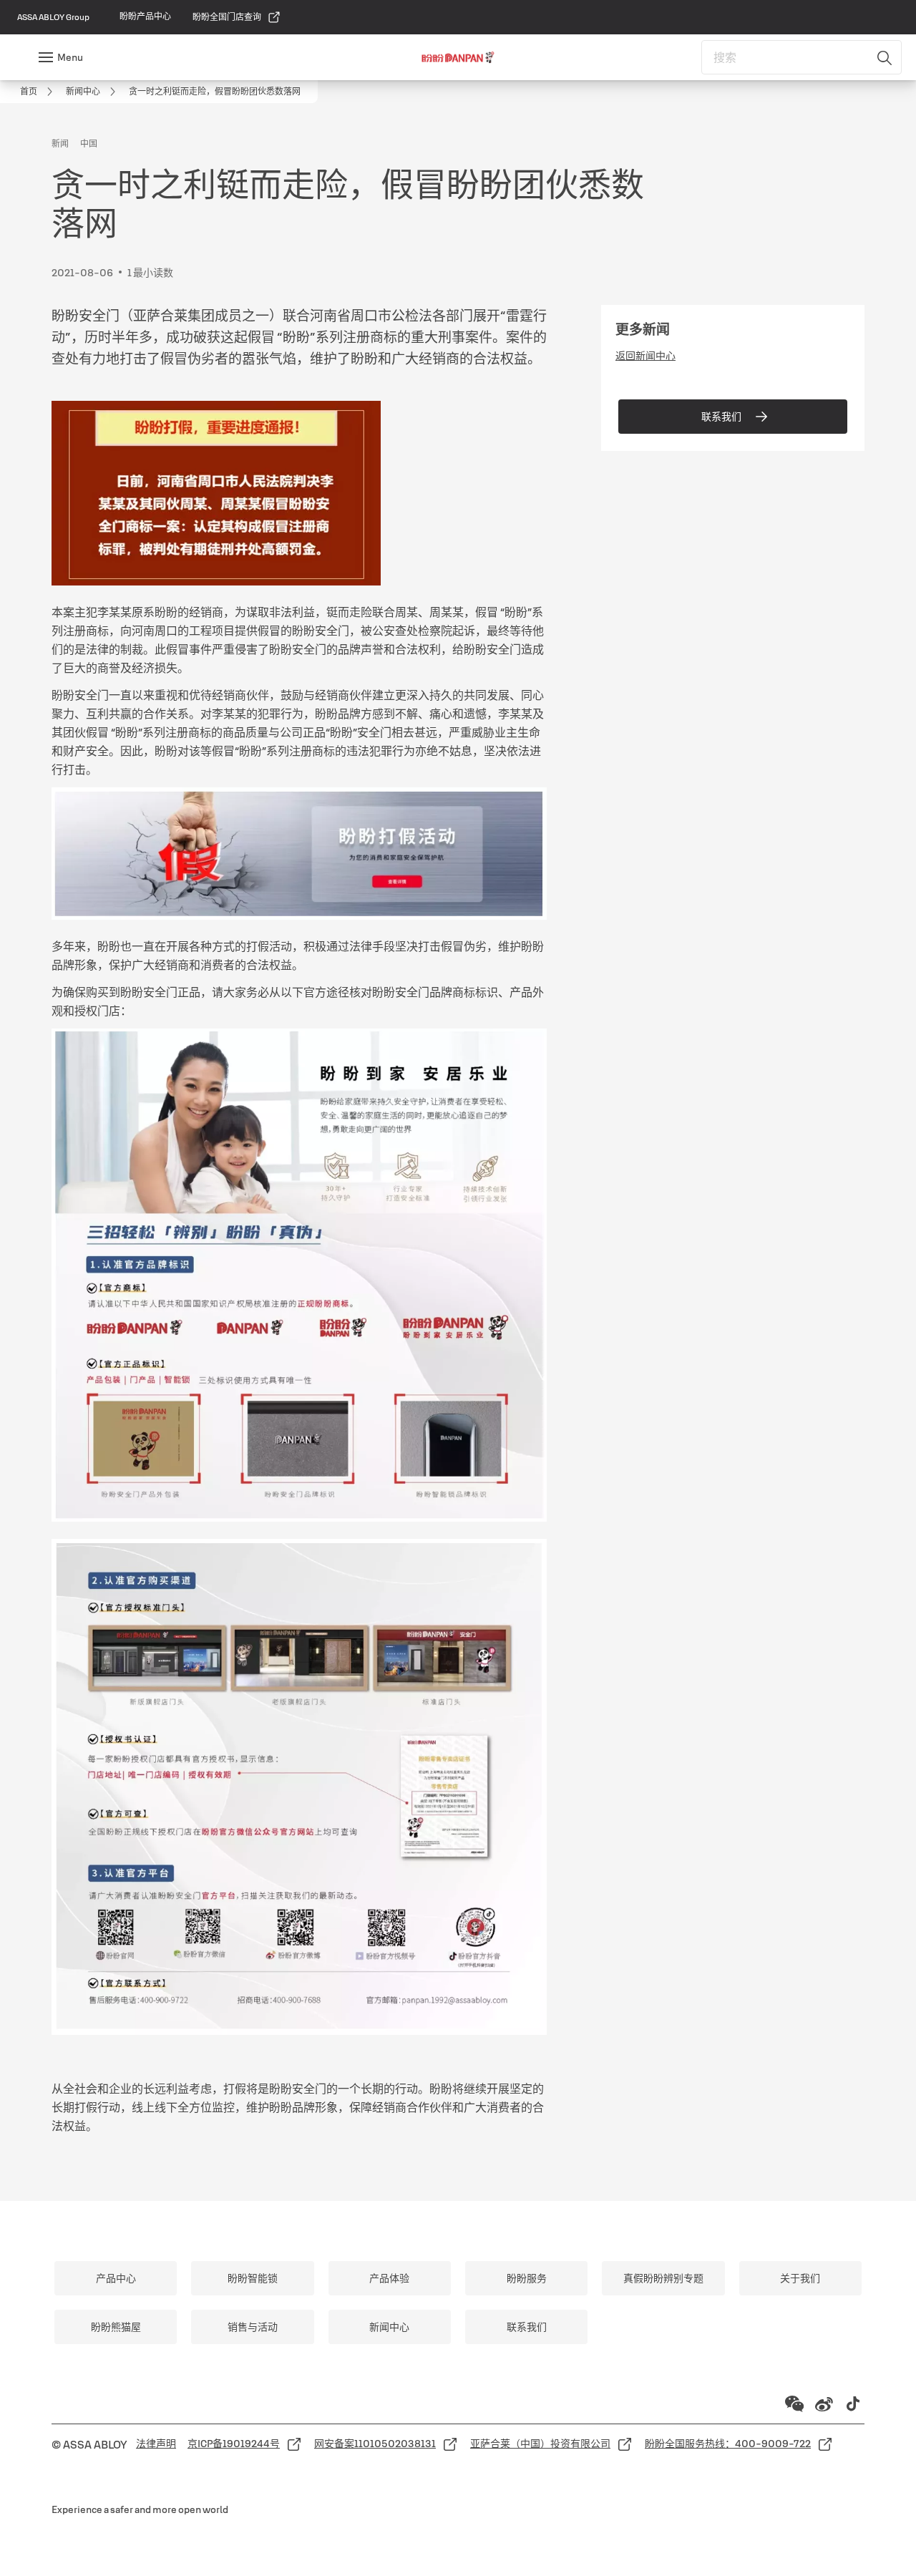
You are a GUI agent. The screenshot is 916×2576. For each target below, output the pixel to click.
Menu (70, 57)
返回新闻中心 (645, 356)
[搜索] (885, 57)
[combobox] (801, 57)
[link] (145, 16)
